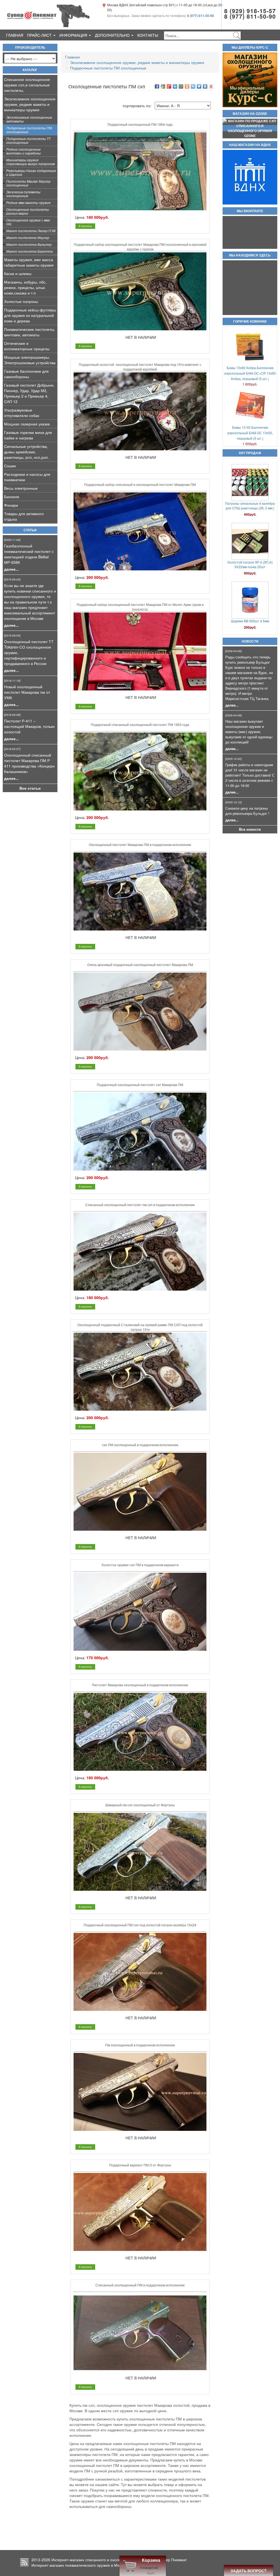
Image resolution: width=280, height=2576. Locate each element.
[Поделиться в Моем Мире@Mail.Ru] (181, 86)
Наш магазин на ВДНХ (250, 145)
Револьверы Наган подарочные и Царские (31, 172)
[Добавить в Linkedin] (175, 86)
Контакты (148, 35)
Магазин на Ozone (250, 114)
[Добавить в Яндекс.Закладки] (211, 86)
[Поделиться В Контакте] (205, 86)
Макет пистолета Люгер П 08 (31, 231)
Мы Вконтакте (250, 211)
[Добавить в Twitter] (199, 86)
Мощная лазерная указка (27, 424)
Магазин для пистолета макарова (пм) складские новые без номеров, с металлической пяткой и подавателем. (250, 623)
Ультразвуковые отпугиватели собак (22, 413)
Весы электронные (21, 488)
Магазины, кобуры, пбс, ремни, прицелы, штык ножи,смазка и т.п (25, 287)
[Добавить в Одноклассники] (187, 86)
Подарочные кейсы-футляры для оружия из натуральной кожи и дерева (30, 315)
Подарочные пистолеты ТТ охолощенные (28, 140)
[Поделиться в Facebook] (157, 86)
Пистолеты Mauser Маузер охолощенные (28, 183)
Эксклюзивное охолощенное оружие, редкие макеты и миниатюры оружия (30, 104)
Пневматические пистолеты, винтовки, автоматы (30, 332)
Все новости (250, 829)
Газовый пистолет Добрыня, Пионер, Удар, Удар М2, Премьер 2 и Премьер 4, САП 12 (29, 393)
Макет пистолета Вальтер (29, 244)
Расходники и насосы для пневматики (27, 477)
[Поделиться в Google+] (169, 86)
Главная (15, 35)
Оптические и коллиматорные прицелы (27, 346)
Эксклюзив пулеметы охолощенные (23, 194)
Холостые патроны (21, 301)
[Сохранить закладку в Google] (163, 86)
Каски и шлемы (18, 273)
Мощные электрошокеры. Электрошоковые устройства (30, 360)
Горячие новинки (250, 322)
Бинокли (12, 497)
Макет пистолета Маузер (28, 237)
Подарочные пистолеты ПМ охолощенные (29, 130)
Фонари (11, 505)
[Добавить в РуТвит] (193, 86)
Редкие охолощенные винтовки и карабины (24, 151)
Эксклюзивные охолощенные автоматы (29, 119)
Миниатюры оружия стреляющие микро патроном (30, 162)
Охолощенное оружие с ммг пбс (28, 222)
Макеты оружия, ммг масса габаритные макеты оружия (29, 262)
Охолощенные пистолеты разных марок (28, 211)
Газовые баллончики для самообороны (26, 374)
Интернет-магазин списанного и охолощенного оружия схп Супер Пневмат (119, 2560)
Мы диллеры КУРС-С (250, 48)
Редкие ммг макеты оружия (28, 202)
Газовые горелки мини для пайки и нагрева (28, 435)
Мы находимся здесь (250, 255)
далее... (11, 569)
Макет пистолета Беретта (30, 251)
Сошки (10, 466)
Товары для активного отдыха (24, 516)
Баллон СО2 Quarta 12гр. (250, 548)
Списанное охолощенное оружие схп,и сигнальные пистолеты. (27, 85)
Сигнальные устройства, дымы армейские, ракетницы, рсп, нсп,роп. (27, 452)
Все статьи (30, 788)
